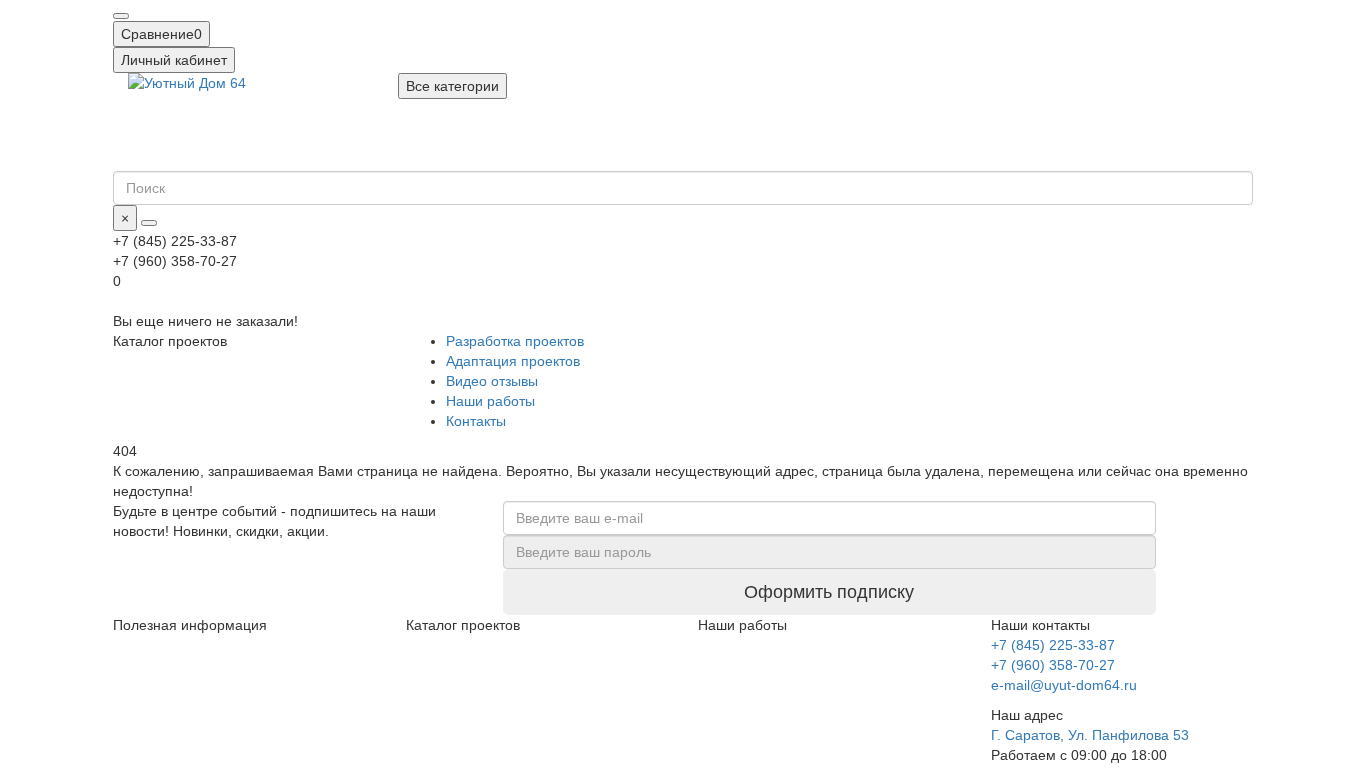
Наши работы (490, 401)
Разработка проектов (515, 341)
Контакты (476, 421)
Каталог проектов (463, 625)
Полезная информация (190, 625)
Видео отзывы (492, 381)
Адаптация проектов (513, 361)
